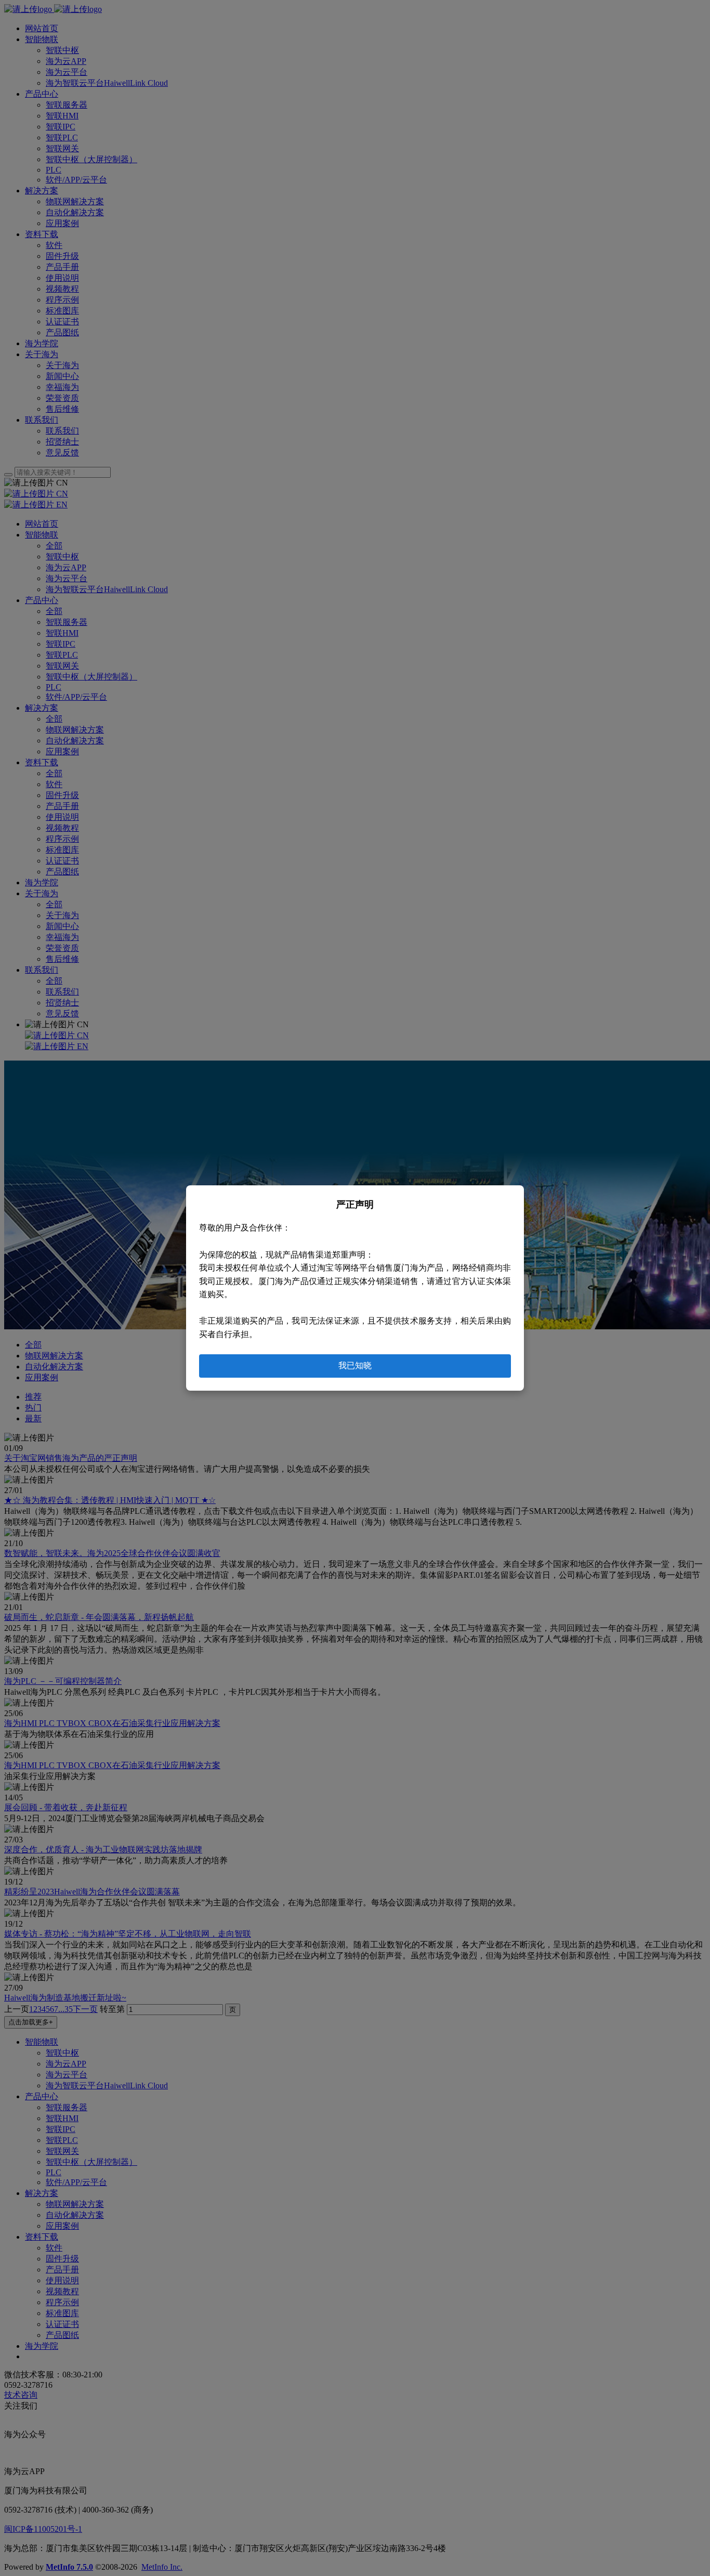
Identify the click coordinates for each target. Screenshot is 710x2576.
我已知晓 (355, 1365)
